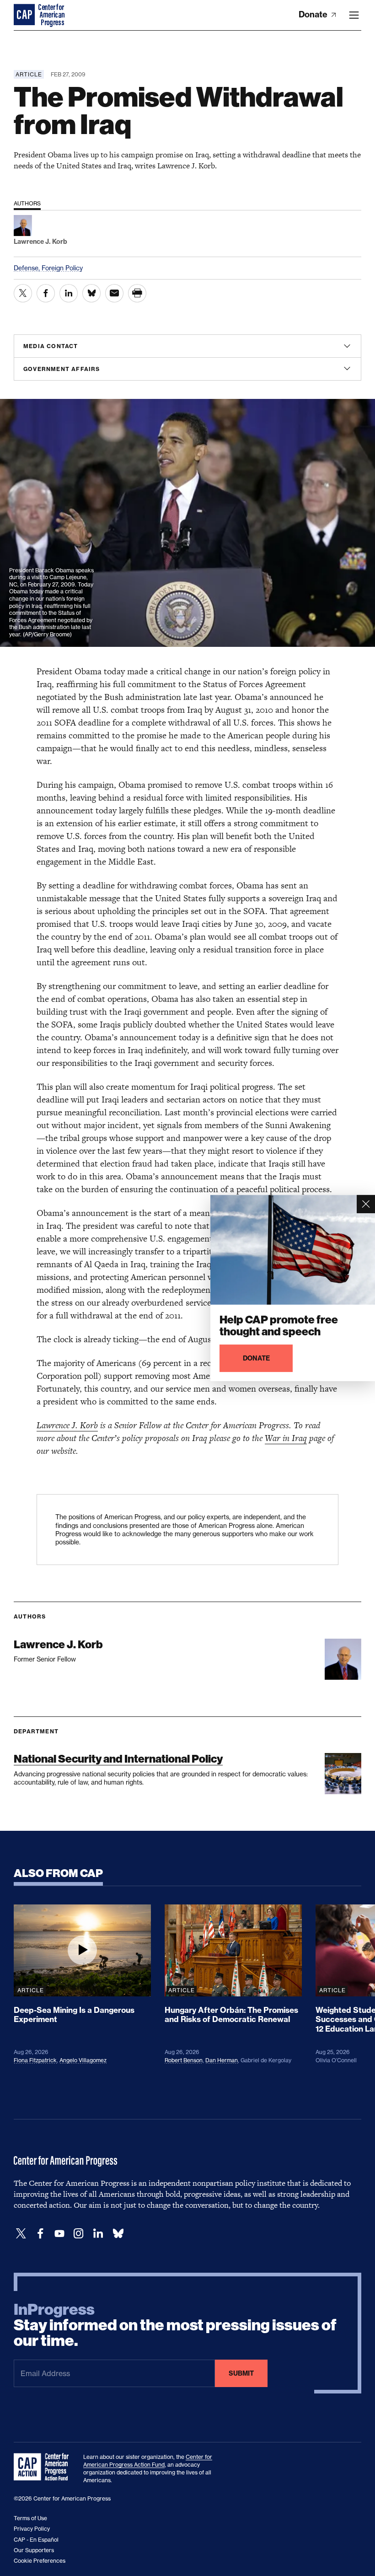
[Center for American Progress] (25, 15)
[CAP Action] (44, 2467)
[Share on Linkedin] (69, 293)
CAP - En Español (36, 2540)
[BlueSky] (118, 2234)
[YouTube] (59, 2234)
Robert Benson (184, 2060)
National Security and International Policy (118, 1759)
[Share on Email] (114, 293)
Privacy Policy (32, 2529)
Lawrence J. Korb (67, 1425)
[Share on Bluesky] (91, 293)
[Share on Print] (137, 293)
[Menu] (354, 15)
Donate (314, 14)
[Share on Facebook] (46, 293)
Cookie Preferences (40, 2561)
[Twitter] (21, 2234)
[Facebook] (40, 2234)
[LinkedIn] (98, 2234)
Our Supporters (34, 2550)
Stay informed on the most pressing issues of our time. (175, 2325)
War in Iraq (286, 1438)
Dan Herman (222, 2060)
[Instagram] (79, 2234)
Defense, (28, 268)
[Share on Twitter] (23, 293)
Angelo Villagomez (83, 2060)
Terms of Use (30, 2518)
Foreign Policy (62, 268)
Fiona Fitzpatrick (35, 2060)
